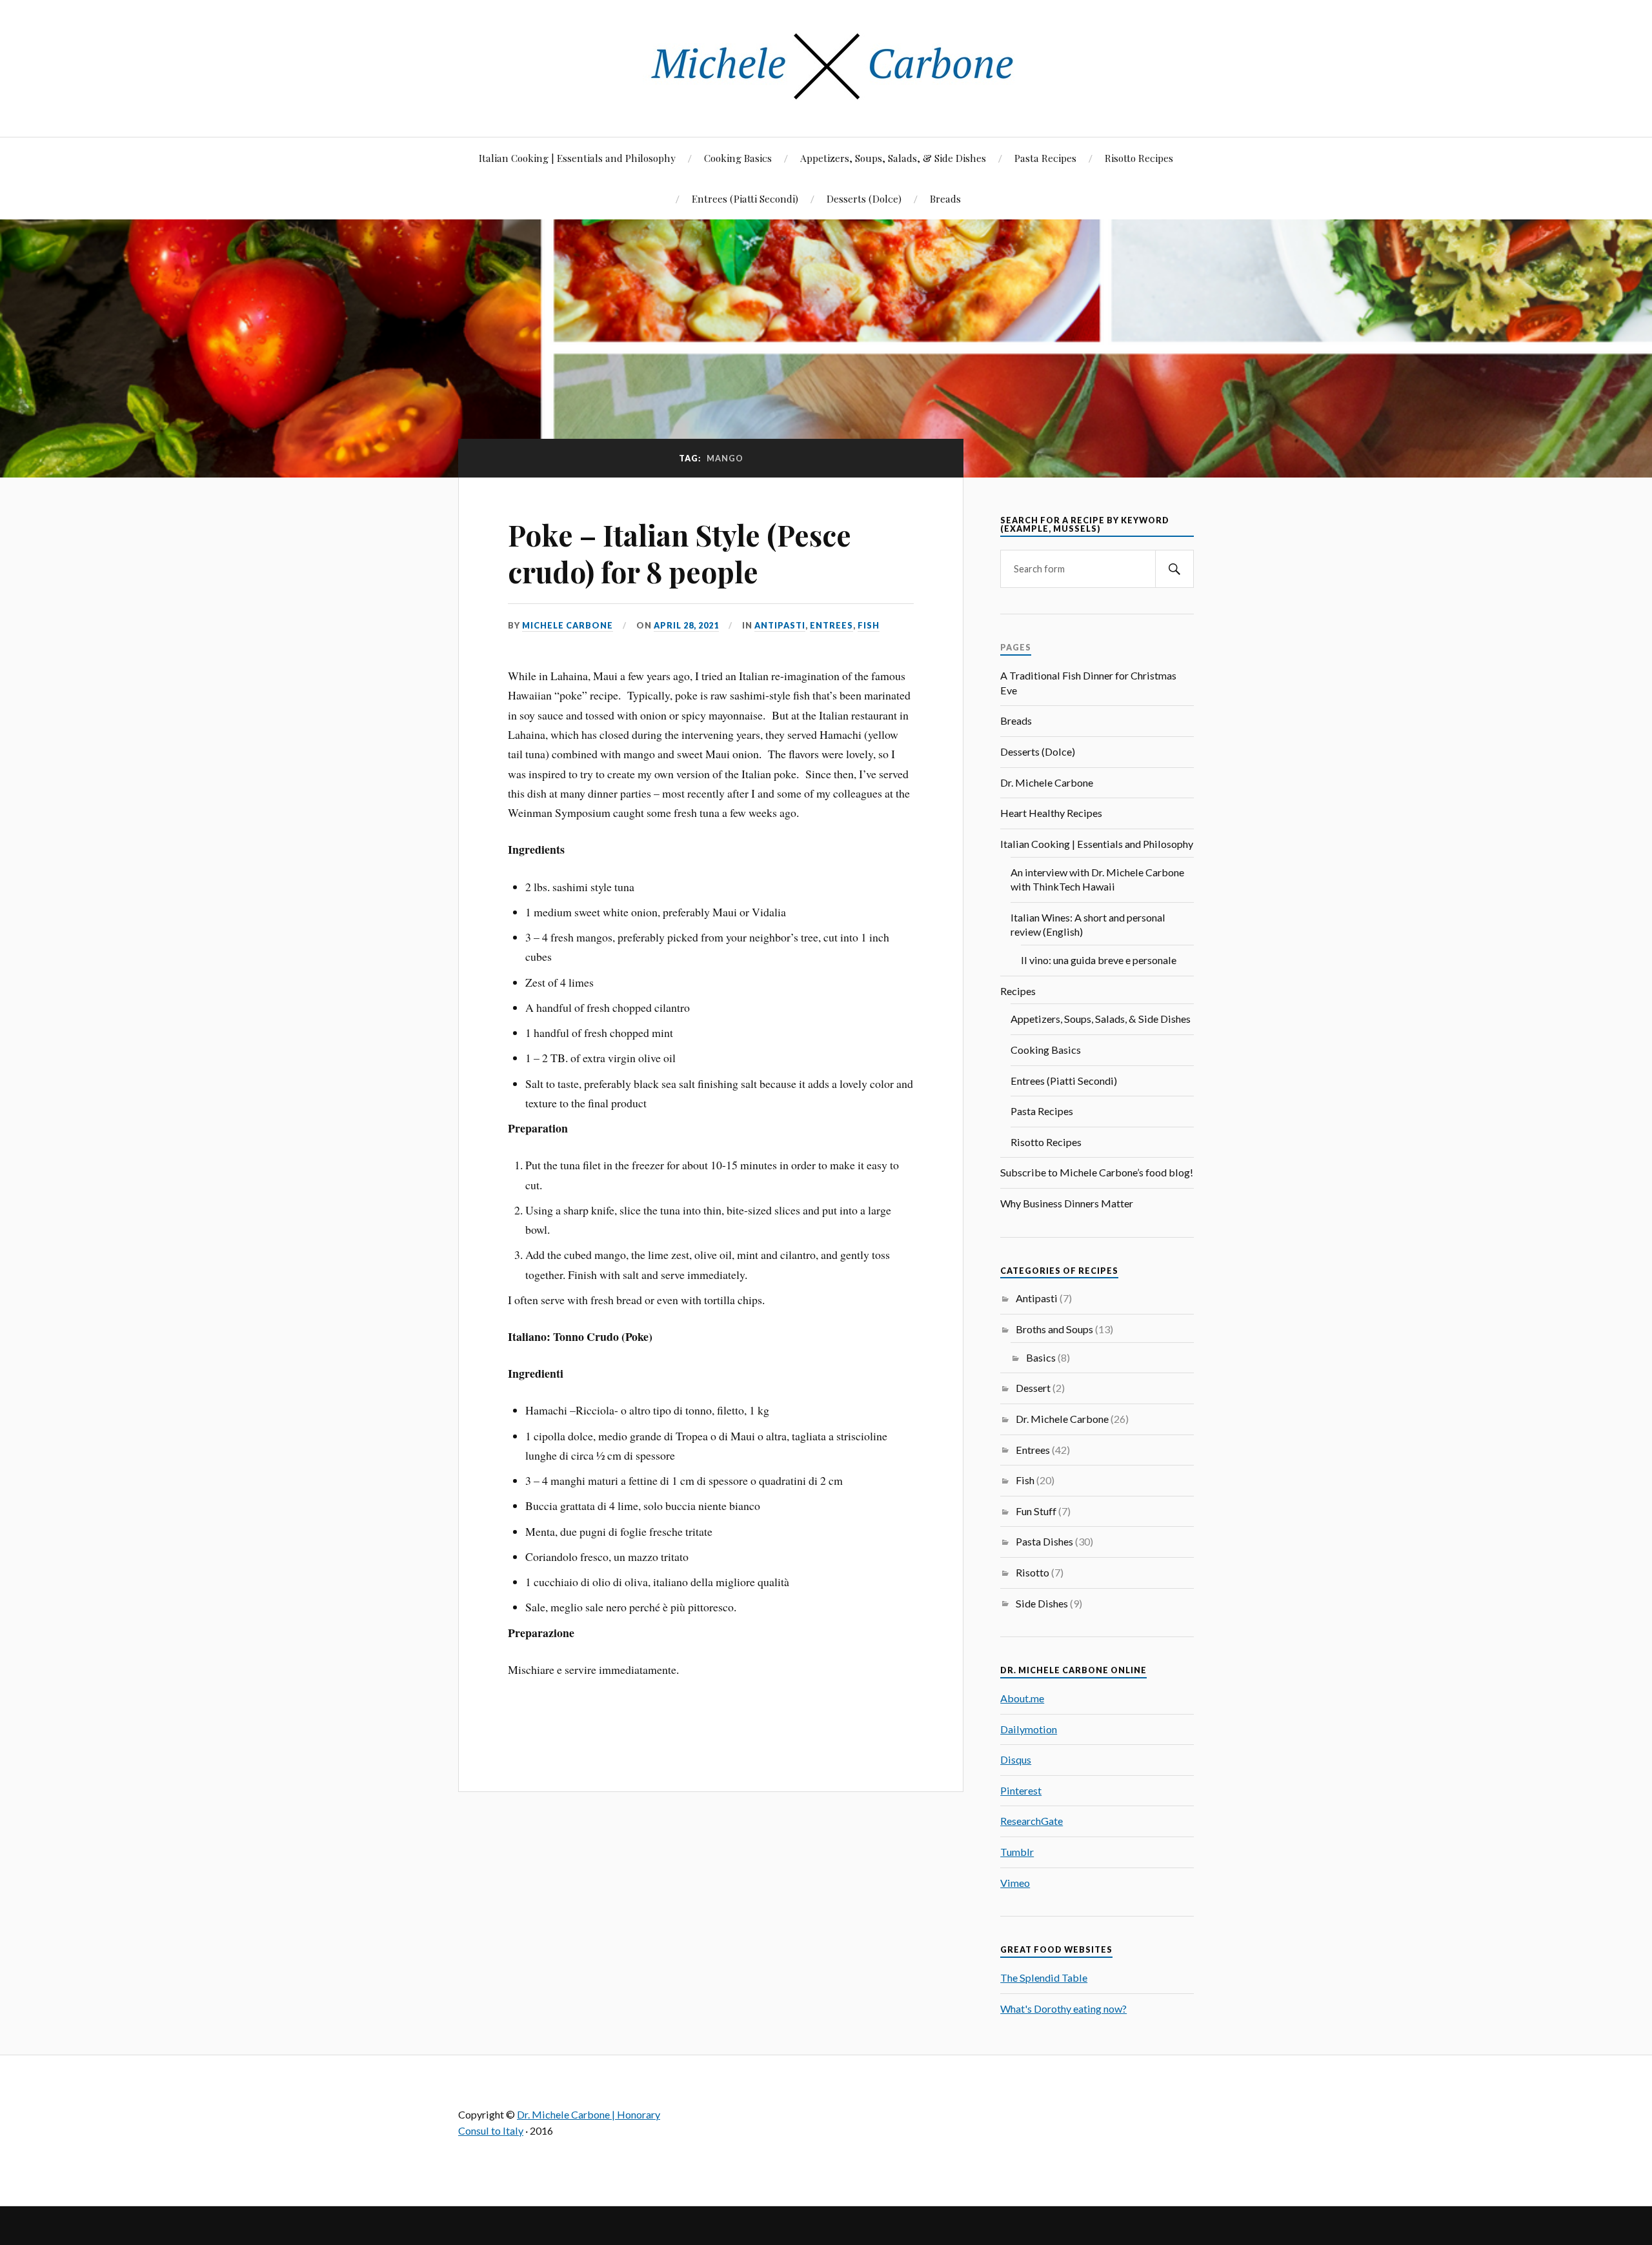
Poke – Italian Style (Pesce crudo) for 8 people (680, 553)
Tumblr (1017, 1852)
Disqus (1016, 1759)
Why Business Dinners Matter (1067, 1203)
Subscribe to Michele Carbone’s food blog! (1097, 1172)
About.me (1022, 1698)
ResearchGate (1032, 1821)
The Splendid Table (1044, 1978)
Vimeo (1015, 1883)
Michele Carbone (568, 625)
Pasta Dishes (1044, 1541)
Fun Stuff (1036, 1511)
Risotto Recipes (1139, 158)
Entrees (831, 625)
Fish (869, 625)
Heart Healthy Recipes (1051, 813)
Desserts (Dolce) (864, 198)
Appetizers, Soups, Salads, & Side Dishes (893, 158)
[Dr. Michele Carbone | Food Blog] (826, 98)
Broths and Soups (1054, 1329)
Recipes (1018, 991)
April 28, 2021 (686, 625)
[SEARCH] (1174, 569)
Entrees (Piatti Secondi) (745, 198)
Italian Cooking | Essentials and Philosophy (577, 158)
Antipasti (780, 625)
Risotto (1032, 1572)
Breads (945, 198)
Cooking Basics (738, 158)
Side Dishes (1042, 1603)
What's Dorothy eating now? (1063, 2008)
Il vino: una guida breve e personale (1099, 960)
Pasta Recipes (1045, 158)
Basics (1041, 1357)
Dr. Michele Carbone (1047, 782)
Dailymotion (1029, 1729)
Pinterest (1021, 1790)
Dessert (1033, 1388)
